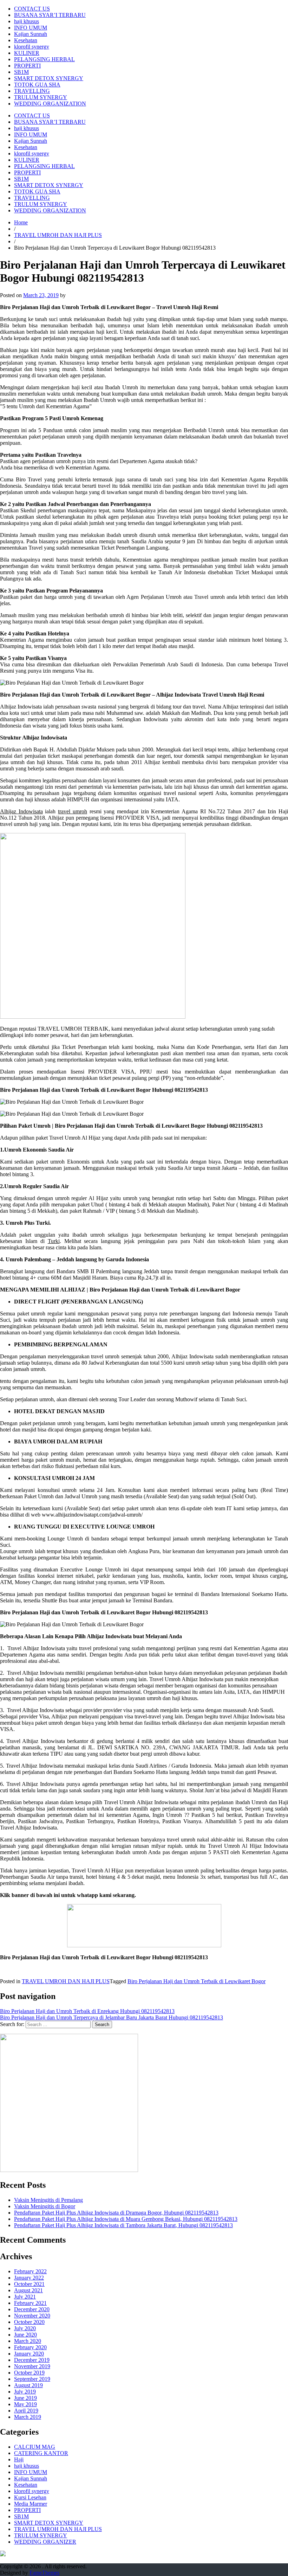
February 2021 (30, 2303)
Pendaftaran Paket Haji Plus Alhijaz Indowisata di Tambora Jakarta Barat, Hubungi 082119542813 (123, 2225)
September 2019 (32, 2379)
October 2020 (29, 2322)
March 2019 (28, 2417)
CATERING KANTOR (41, 2453)
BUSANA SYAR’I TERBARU (50, 15)
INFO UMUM (31, 28)
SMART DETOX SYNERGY (49, 78)
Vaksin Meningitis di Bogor (45, 2206)
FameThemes (44, 2573)
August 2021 (28, 2290)
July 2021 (25, 2297)
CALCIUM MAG (35, 2447)
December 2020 (32, 2309)
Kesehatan (26, 40)
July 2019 (25, 2392)
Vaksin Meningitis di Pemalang (48, 2200)
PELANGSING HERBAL (44, 59)
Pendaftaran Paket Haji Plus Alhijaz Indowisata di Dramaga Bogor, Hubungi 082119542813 (116, 2213)
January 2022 (29, 2278)
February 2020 (30, 2347)
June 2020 (25, 2335)
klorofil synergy (32, 47)
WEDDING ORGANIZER (45, 2542)
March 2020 (28, 2341)
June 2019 (25, 2398)
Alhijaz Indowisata (21, 811)
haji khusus (27, 21)
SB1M (21, 72)
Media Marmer (31, 2504)
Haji (19, 2459)
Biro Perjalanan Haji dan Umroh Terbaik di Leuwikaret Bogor (197, 1981)
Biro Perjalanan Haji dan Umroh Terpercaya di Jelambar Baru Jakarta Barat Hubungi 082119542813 (112, 2017)
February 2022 (30, 2271)
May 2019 (25, 2404)
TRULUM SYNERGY (41, 97)
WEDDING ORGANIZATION (50, 104)
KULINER (27, 53)
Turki (54, 1241)
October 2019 (29, 2373)
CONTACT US (32, 9)
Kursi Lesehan (30, 2497)
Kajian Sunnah (31, 34)
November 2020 (32, 2316)
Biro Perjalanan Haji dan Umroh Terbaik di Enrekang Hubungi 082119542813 (87, 2011)
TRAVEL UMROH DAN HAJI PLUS (58, 235)
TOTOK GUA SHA (37, 85)
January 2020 (29, 2354)
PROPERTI (27, 66)
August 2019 (28, 2385)
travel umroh (73, 811)
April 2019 (26, 2411)
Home (21, 222)
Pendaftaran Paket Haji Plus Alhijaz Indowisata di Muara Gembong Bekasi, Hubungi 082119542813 (126, 2219)
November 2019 (32, 2366)
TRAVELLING (32, 91)
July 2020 (25, 2328)
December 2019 (32, 2360)
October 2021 (29, 2284)
